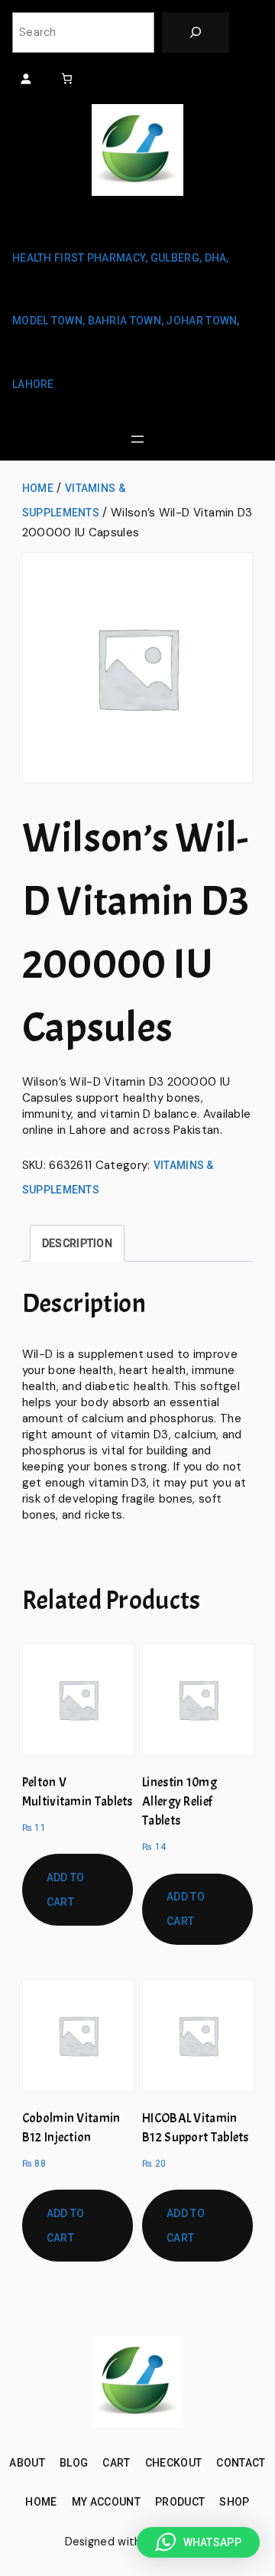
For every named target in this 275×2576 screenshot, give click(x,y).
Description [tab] (77, 1243)
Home (38, 488)
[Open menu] (137, 439)
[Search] (196, 33)
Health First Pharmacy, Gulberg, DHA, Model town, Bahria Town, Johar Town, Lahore (126, 321)
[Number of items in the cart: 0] (67, 78)
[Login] (26, 78)
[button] (198, 2542)
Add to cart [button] (66, 1890)
